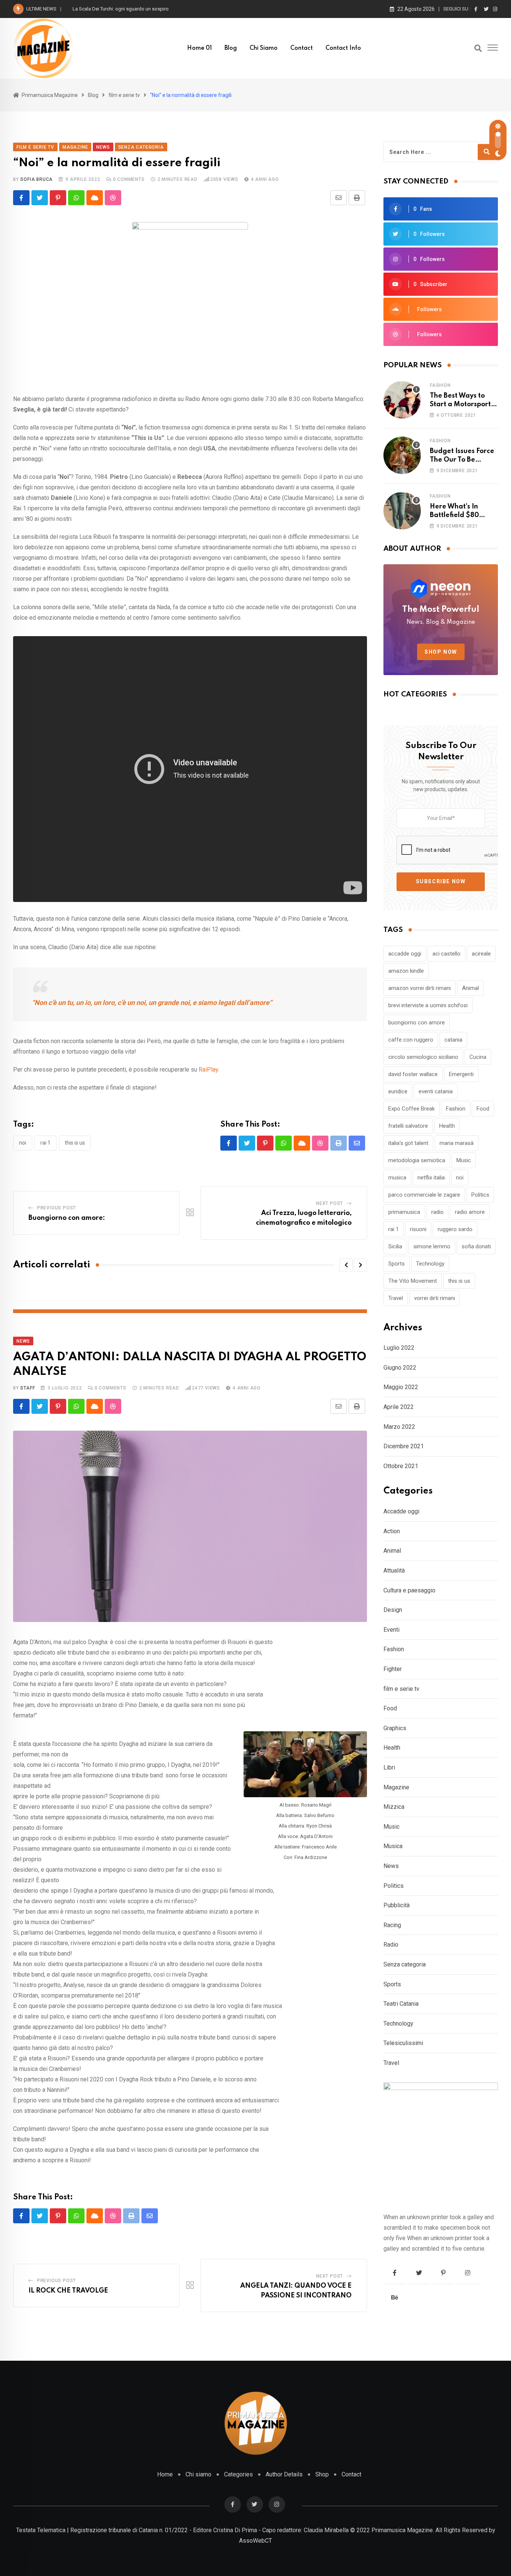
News (391, 1866)
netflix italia (431, 1178)
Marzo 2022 (399, 1427)
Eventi (391, 1630)
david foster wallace (413, 1074)
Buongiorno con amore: (67, 1218)
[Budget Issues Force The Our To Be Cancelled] (402, 455)
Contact (302, 48)
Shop (322, 2474)
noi (23, 1143)
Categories (238, 2474)
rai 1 (45, 1143)
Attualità (394, 1570)
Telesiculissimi (403, 2043)
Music (464, 1160)
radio (437, 1212)
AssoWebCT (255, 2541)
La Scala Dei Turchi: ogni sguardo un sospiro (121, 9)
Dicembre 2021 (404, 1446)
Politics (480, 1195)
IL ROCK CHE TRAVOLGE (68, 2291)
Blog (231, 48)
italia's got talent (408, 1143)
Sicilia (395, 1246)
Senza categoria (405, 1964)
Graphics (395, 1728)
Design (393, 1610)
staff (27, 1388)
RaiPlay (208, 1070)
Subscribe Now (441, 881)
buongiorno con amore (417, 1023)
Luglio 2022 (399, 1348)
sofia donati (476, 1246)
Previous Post (56, 1208)
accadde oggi (405, 954)
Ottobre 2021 (401, 1466)
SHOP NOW (441, 652)
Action (392, 1531)
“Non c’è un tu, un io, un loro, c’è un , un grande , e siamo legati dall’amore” (152, 1003)
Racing (392, 1925)
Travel (396, 1298)
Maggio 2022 (401, 1387)
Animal (470, 988)
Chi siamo (264, 48)
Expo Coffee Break (411, 1109)
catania (453, 1040)
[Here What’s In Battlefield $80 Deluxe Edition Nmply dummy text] (402, 511)
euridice (398, 1091)
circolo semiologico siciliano (423, 1057)
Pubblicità (397, 1905)
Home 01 (199, 48)
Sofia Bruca (36, 179)
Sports (397, 1264)
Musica (393, 1846)
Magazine (396, 1787)
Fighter (393, 1669)
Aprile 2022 (399, 1407)
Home (165, 2474)
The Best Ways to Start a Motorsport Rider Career (460, 404)
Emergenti (461, 1074)
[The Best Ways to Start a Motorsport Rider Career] (402, 400)
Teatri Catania (401, 2004)
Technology (430, 1264)
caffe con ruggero (411, 1040)
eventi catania (436, 1091)
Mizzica (394, 1807)
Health (447, 1126)
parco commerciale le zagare (424, 1195)
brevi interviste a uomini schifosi (428, 1005)
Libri (389, 1767)
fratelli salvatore (408, 1126)
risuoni (418, 1229)
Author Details (284, 2474)
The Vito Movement (413, 1281)
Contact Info (343, 48)
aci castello (446, 954)
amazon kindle (406, 971)
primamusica (404, 1212)
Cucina (478, 1057)
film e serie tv (401, 1689)
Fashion (440, 385)
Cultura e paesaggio (409, 1590)
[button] (346, 1265)
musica (397, 1178)
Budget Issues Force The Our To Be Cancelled (462, 460)
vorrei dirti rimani (434, 1298)
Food (483, 1109)
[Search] (478, 48)
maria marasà (457, 1143)
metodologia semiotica (417, 1160)
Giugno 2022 (400, 1368)
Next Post (330, 1203)
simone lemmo (432, 1246)
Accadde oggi (401, 1511)
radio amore (470, 1212)
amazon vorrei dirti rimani (420, 988)
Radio (391, 1945)
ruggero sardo (455, 1229)
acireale (481, 954)
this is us (75, 1143)
